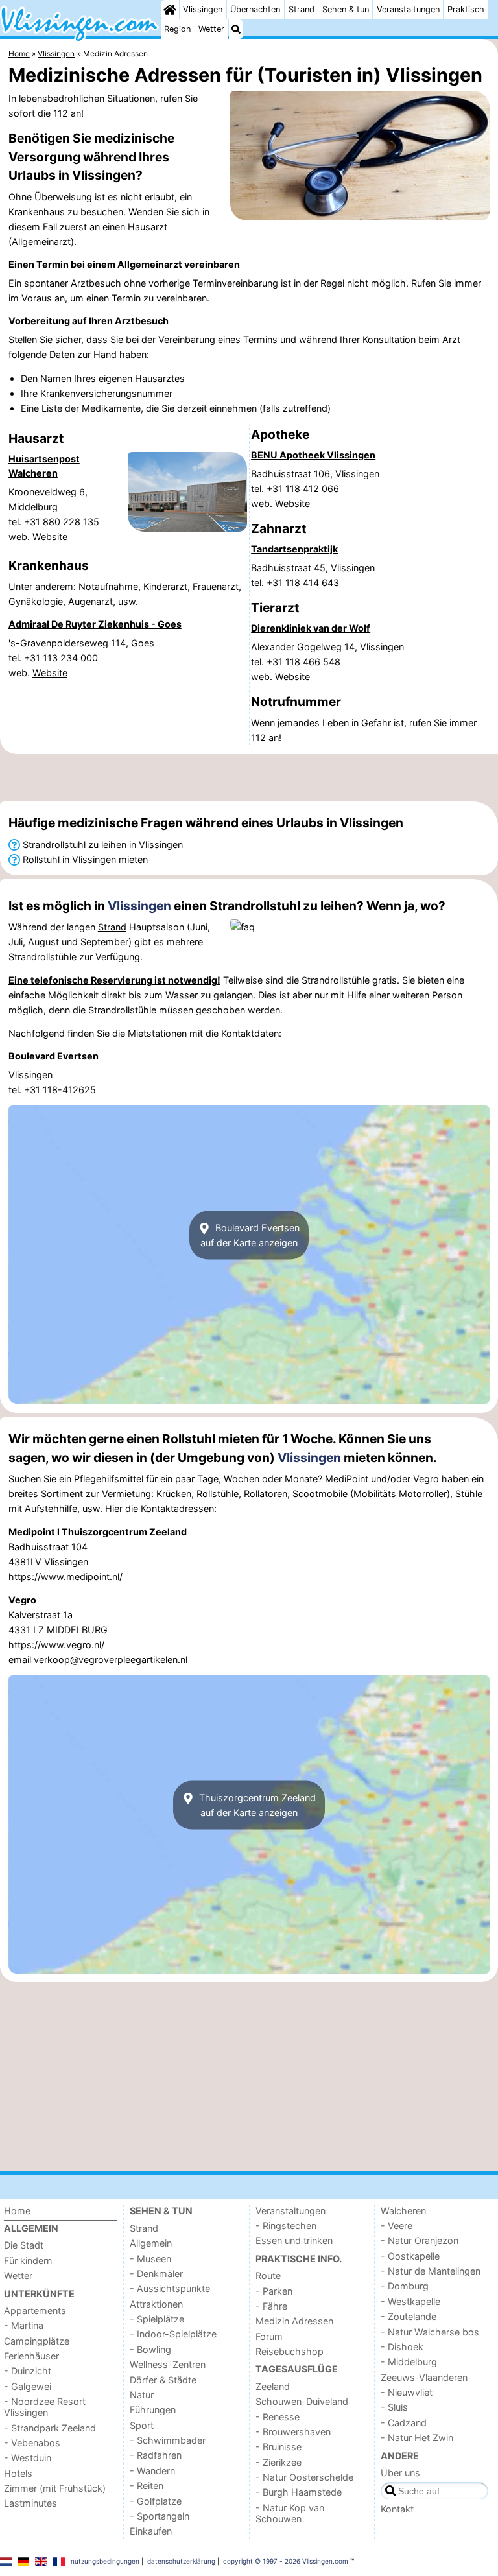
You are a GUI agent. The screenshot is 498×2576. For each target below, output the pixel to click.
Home (17, 2211)
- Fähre (271, 2306)
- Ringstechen (286, 2226)
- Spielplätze (157, 2319)
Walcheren (403, 2211)
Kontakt (397, 2509)
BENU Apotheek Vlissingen (313, 455)
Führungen (153, 2410)
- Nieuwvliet (407, 2392)
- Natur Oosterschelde (304, 2477)
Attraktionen (156, 2304)
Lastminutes (30, 2503)
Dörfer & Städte (163, 2380)
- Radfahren (156, 2455)
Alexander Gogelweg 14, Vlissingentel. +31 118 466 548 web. (327, 662)
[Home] (170, 10)
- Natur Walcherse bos (430, 2332)
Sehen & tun (346, 9)
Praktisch (466, 9)
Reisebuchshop (290, 2351)
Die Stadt (24, 2245)
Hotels (18, 2473)
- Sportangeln (160, 2516)
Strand (302, 9)
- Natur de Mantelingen (431, 2271)
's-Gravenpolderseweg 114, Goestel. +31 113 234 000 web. (81, 658)
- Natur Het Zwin (417, 2438)
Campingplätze (37, 2341)
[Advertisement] (249, 778)
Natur (142, 2395)
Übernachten (255, 9)
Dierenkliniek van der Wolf (311, 628)
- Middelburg (409, 2362)
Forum (269, 2336)
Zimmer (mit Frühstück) (55, 2488)
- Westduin (28, 2458)
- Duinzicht (28, 2371)
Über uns (400, 2473)
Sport (142, 2425)
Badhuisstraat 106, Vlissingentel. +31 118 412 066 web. (315, 489)
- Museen (150, 2259)
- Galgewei (28, 2386)
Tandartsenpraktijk (294, 549)
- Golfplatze (156, 2501)
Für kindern (28, 2261)
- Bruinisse (279, 2447)
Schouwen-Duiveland (302, 2401)
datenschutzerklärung (181, 2561)
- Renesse (278, 2417)
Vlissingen (203, 9)
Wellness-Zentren (168, 2364)
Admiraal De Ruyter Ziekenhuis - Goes (95, 624)
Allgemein (151, 2243)
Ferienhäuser (31, 2356)
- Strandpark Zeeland (50, 2428)
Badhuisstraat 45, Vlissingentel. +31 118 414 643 (313, 575)
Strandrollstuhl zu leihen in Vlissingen (103, 845)
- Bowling (150, 2349)
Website (50, 537)
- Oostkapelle (410, 2256)
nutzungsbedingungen (105, 2561)
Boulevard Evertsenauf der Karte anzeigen (250, 1235)
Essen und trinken (294, 2240)
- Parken (274, 2291)
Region (177, 29)
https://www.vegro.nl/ (56, 1645)
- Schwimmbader (168, 2440)
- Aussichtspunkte (170, 2288)
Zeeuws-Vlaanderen (424, 2377)
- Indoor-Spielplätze (173, 2334)
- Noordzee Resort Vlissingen (45, 2407)
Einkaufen (151, 2531)
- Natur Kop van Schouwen (290, 2513)
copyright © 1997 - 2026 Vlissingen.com (286, 2561)
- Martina (24, 2325)
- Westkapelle (410, 2301)
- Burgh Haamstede (299, 2492)
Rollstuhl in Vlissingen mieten (85, 859)
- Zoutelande (409, 2316)
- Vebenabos (32, 2443)
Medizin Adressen (294, 2321)
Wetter (211, 29)
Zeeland (273, 2386)
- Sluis (394, 2407)
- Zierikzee (279, 2462)
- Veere (397, 2226)
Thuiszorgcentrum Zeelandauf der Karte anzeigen (256, 1805)
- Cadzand (404, 2423)
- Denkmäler (156, 2274)
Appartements (35, 2310)
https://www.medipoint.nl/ (65, 1577)
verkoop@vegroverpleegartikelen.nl (111, 1660)
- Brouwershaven (293, 2432)
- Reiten (147, 2486)
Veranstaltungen (408, 9)
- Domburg (405, 2286)
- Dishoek (402, 2347)
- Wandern (152, 2471)
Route (268, 2275)
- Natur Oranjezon (420, 2240)
